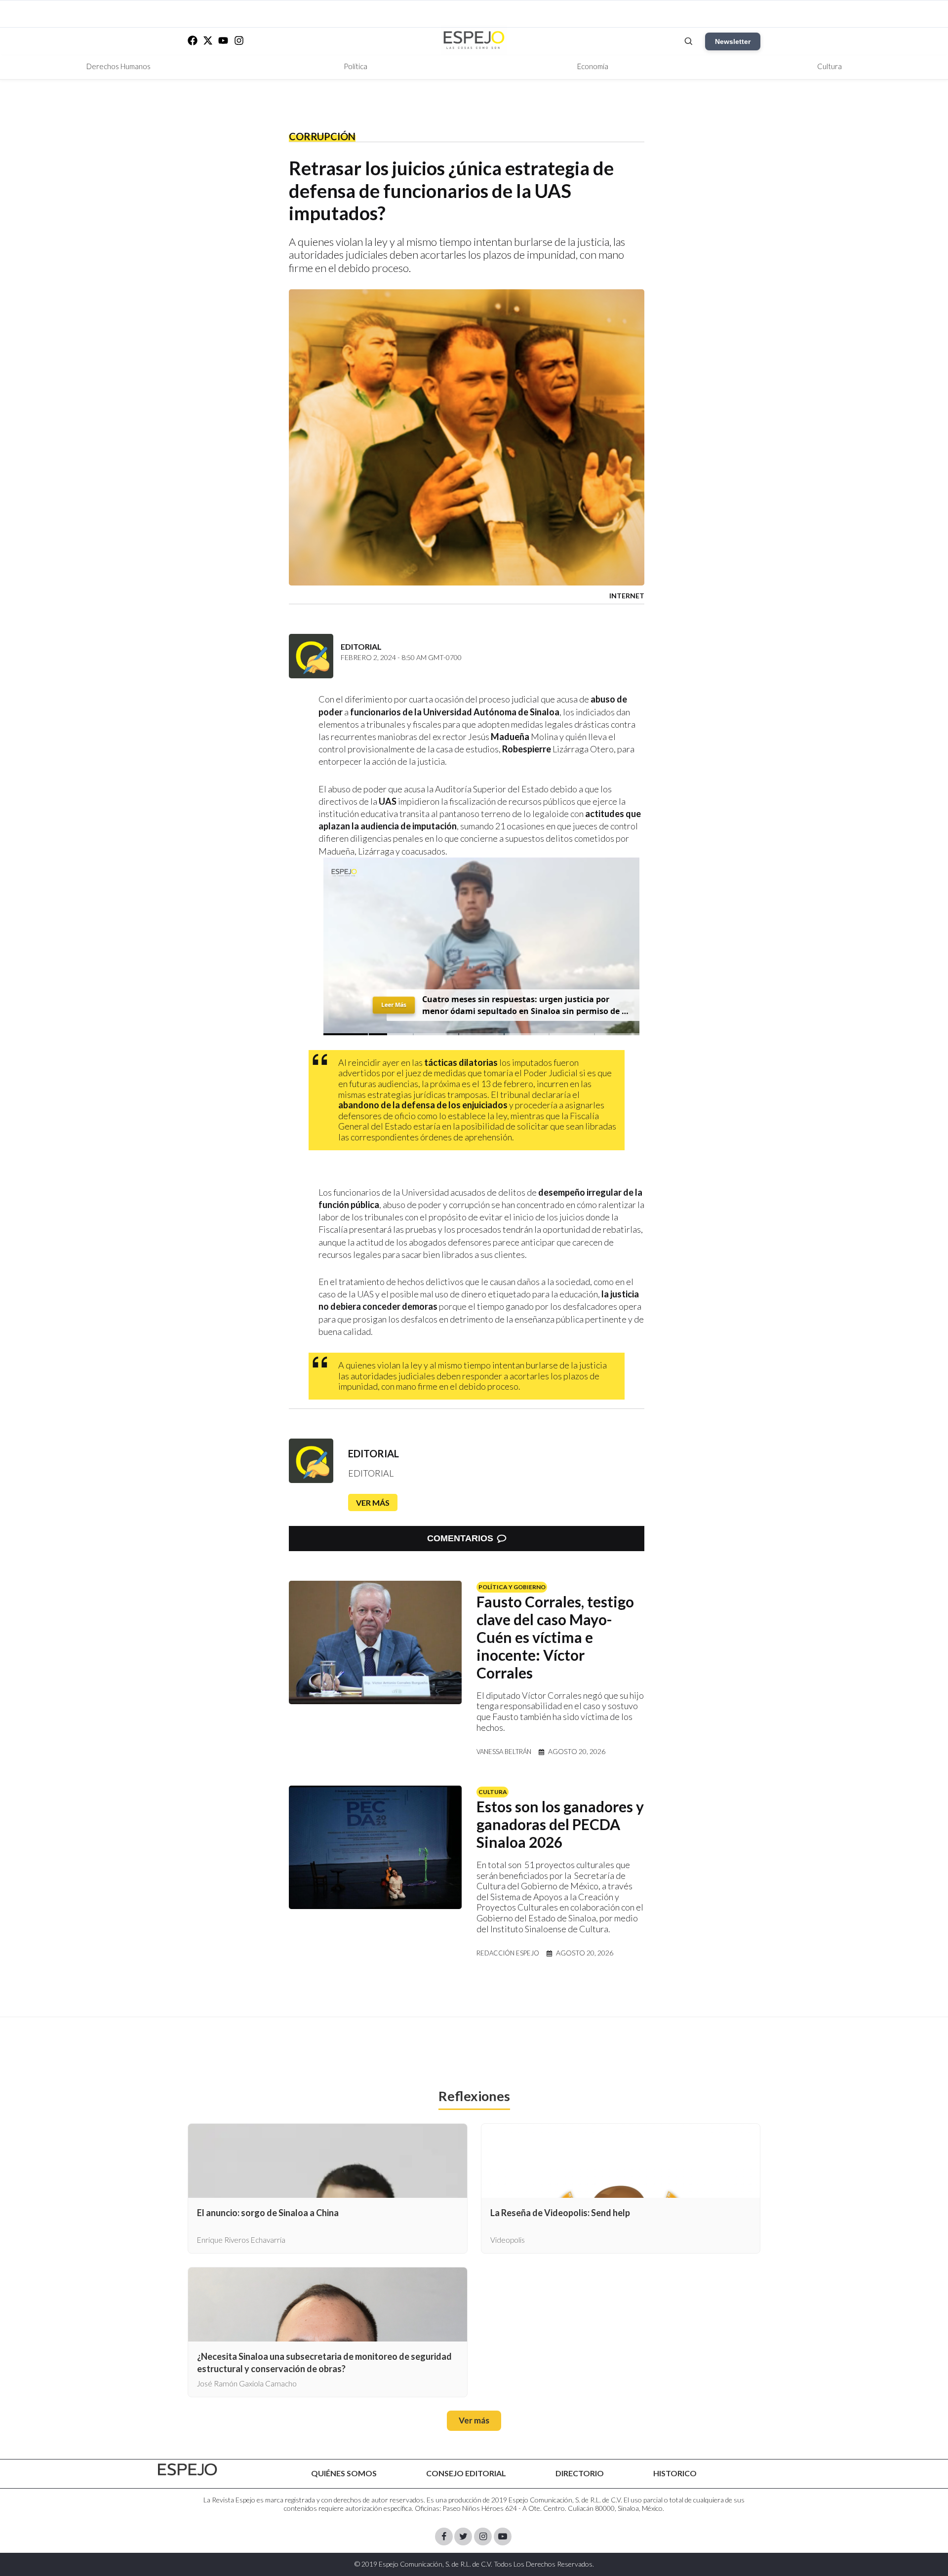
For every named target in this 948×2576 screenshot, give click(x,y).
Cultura (829, 66)
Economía (593, 66)
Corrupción (322, 136)
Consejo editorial (466, 2473)
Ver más (373, 1503)
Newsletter (733, 41)
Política (355, 66)
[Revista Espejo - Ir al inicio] (188, 2470)
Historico (675, 2473)
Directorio (580, 2473)
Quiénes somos (344, 2473)
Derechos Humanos (118, 66)
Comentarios (460, 1538)
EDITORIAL (374, 1453)
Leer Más (394, 1005)
